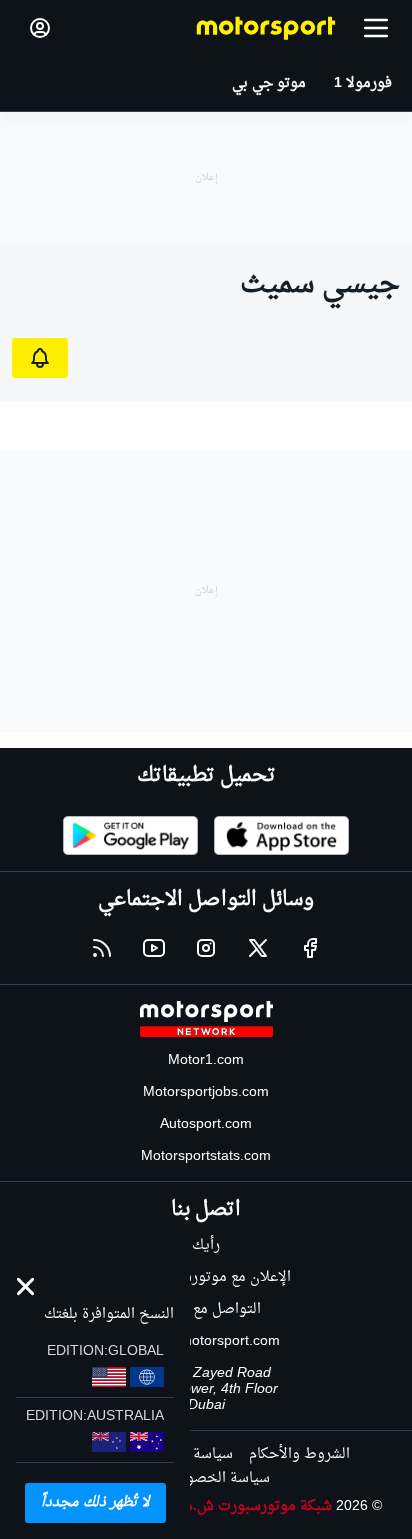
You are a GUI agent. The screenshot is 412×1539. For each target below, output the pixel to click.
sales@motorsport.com (206, 1341)
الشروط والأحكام (299, 1454)
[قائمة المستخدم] (40, 28)
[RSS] (102, 948)
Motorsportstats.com (206, 1156)
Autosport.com (206, 1124)
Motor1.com (206, 1060)
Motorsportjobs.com (206, 1092)
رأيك (206, 1245)
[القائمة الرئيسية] (376, 28)
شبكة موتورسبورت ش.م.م (252, 1506)
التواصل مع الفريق (206, 1309)
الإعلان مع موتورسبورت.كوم (206, 1277)
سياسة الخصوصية (214, 1478)
